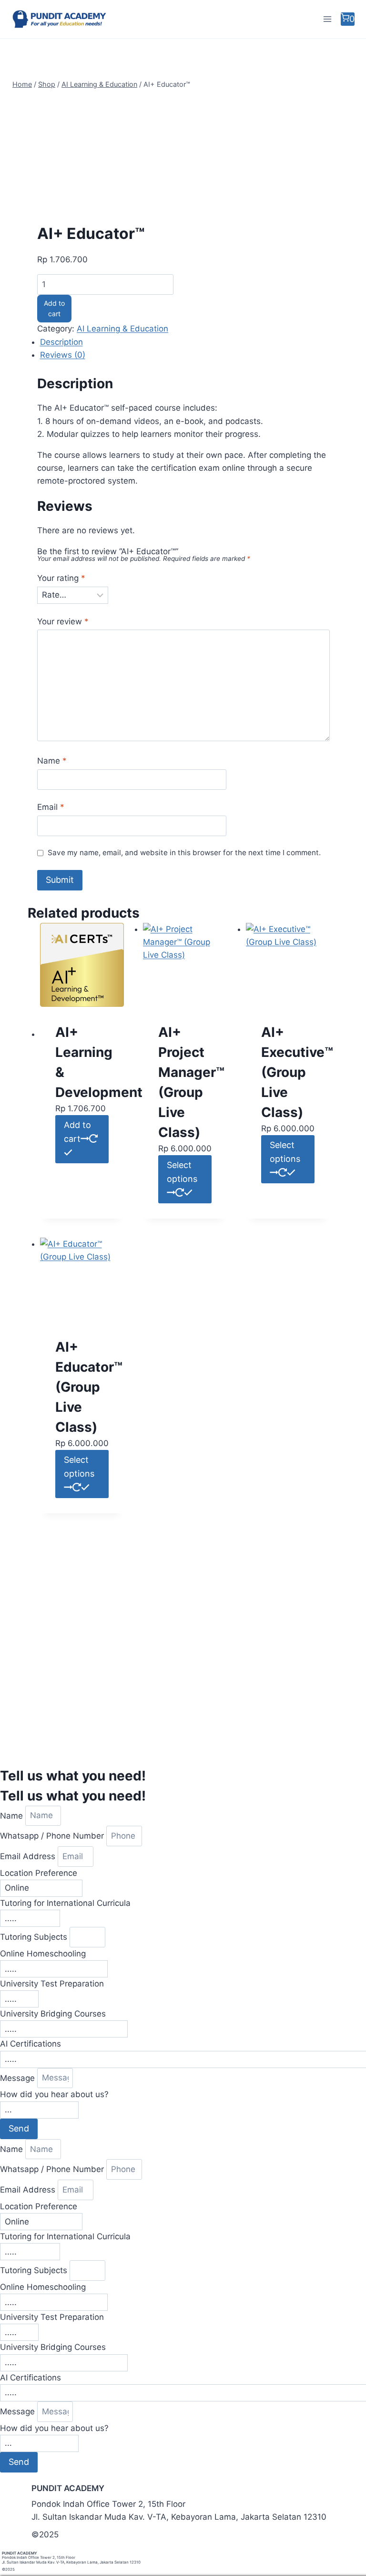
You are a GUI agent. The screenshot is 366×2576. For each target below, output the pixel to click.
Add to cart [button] (77, 1132)
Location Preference (39, 1873)
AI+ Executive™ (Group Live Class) (297, 1072)
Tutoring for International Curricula (65, 1903)
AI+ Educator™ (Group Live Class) (89, 1387)
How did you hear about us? (54, 2094)
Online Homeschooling (43, 1954)
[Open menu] (327, 19)
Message (19, 2078)
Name (52, 761)
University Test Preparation (52, 1984)
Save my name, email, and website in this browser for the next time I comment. (184, 853)
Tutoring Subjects (35, 1937)
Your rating (61, 578)
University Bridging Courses (53, 2014)
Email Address (29, 1856)
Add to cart (54, 308)
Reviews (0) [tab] (63, 355)
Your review (63, 621)
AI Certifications (30, 2044)
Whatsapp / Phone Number (53, 1836)
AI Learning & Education (122, 329)
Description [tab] (61, 342)
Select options (182, 1172)
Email (51, 807)
